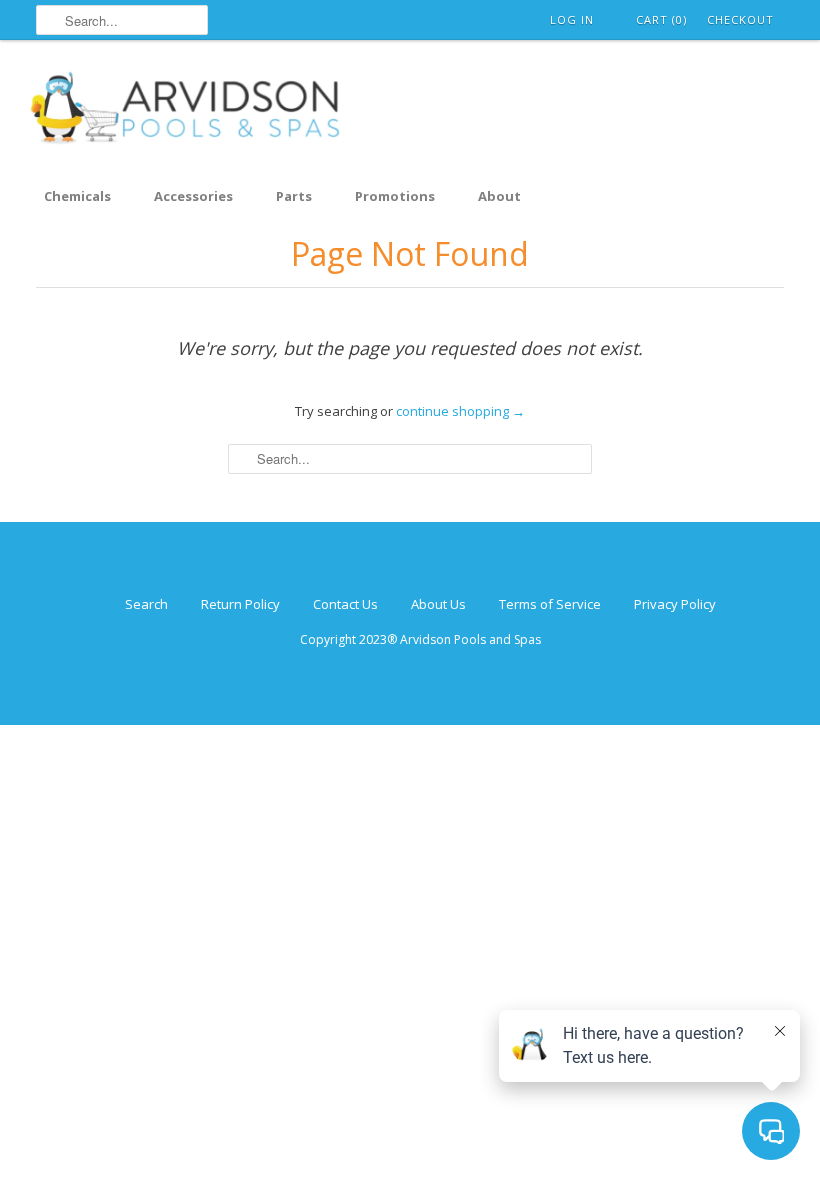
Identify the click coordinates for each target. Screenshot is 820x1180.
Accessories (193, 196)
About (499, 196)
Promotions (395, 196)
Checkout (740, 19)
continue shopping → (460, 411)
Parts (294, 196)
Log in (572, 19)
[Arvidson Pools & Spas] (186, 111)
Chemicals (77, 196)
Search (146, 604)
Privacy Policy (675, 604)
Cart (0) (661, 19)
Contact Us (345, 604)
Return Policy (240, 604)
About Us (438, 604)
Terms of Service (550, 604)
